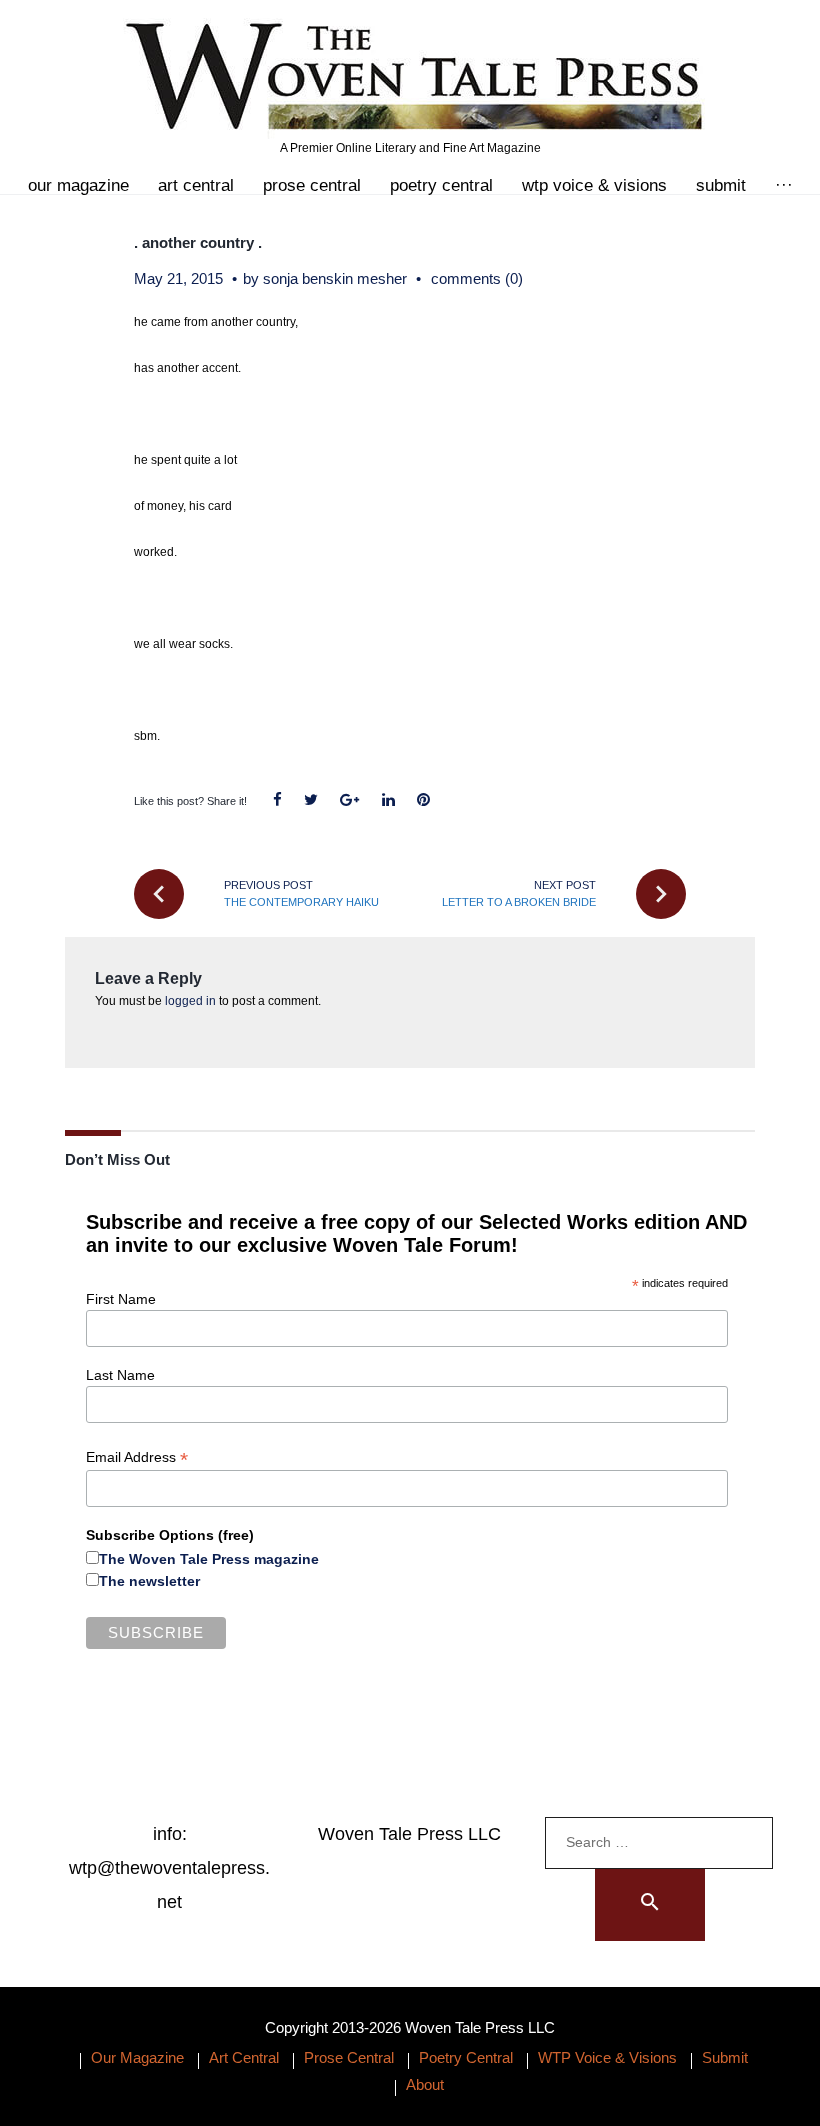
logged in (190, 1001)
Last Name (120, 1375)
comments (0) (477, 278)
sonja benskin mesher (335, 278)
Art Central (196, 185)
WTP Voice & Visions (594, 185)
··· (784, 185)
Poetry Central (441, 185)
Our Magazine (78, 185)
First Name (121, 1299)
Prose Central (312, 185)
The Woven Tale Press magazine (209, 1559)
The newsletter (149, 1581)
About (425, 2084)
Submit (721, 185)
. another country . (198, 242)
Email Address (137, 1457)
